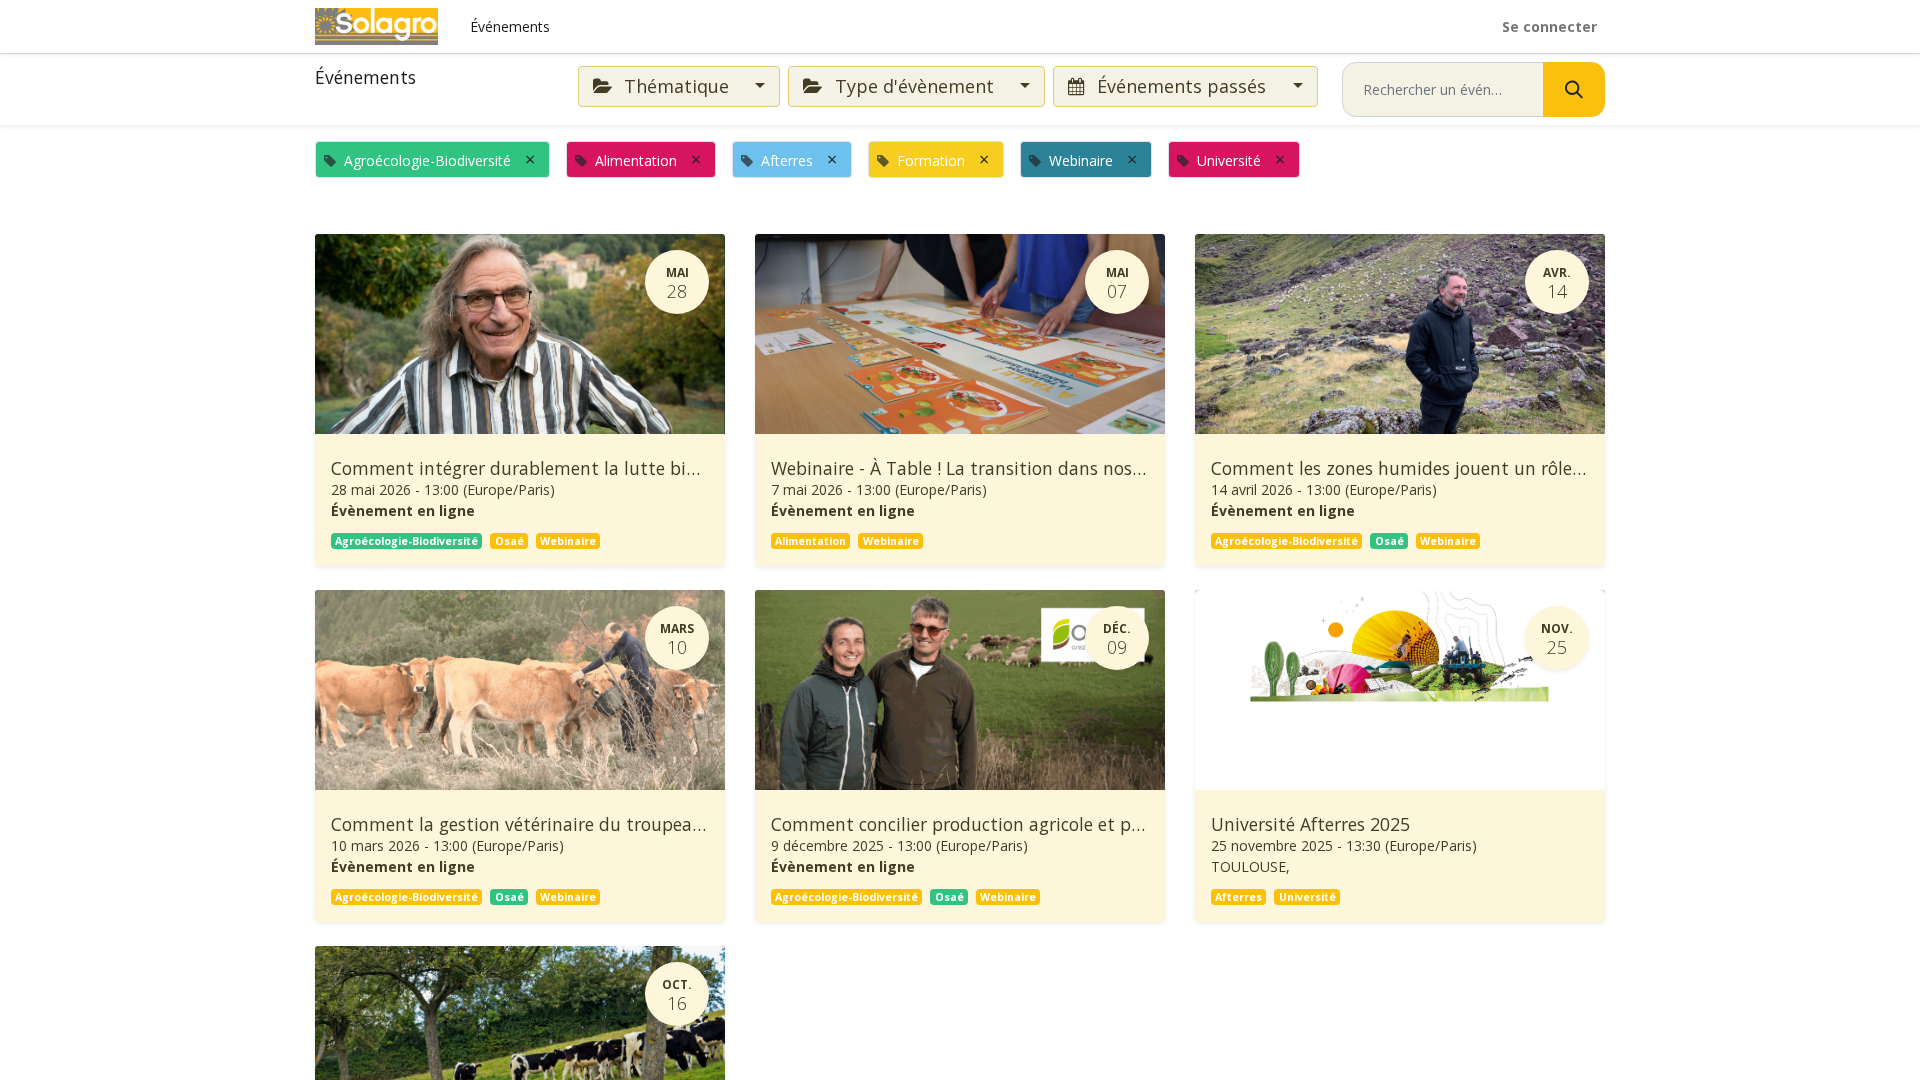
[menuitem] (510, 26)
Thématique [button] (676, 86)
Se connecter (1549, 26)
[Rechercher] (1574, 89)
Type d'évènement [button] (914, 86)
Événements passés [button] (1181, 86)
